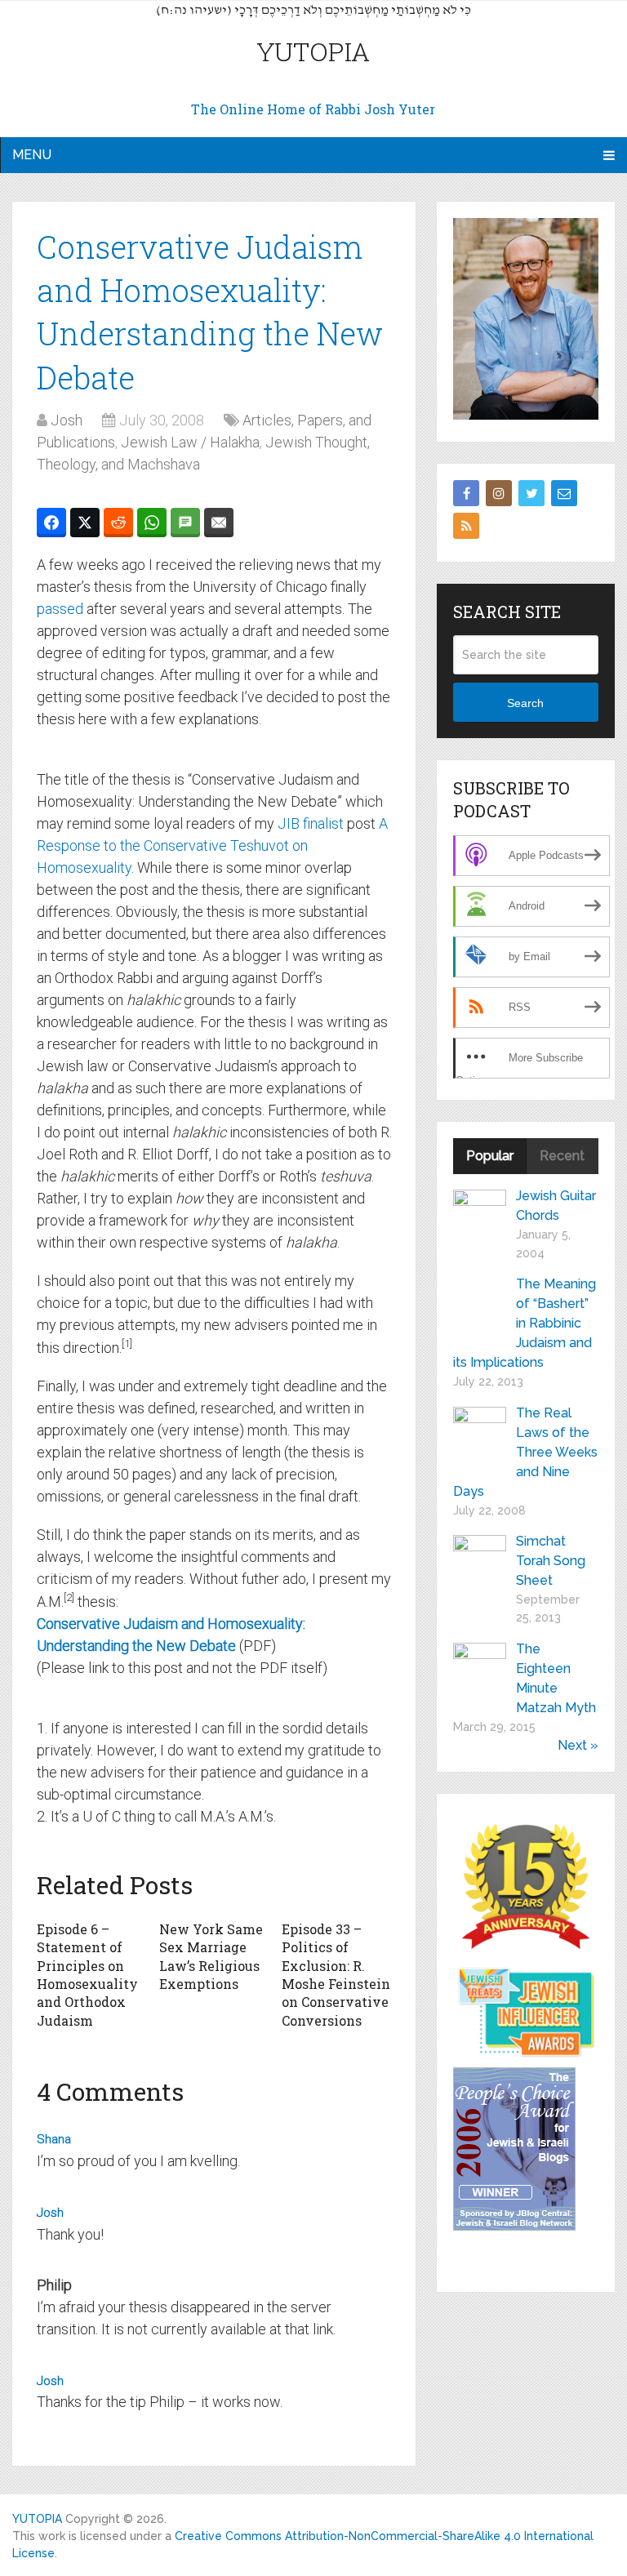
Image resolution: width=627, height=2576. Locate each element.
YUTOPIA (313, 51)
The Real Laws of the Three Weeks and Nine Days (525, 1452)
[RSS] (466, 526)
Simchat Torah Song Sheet (551, 1561)
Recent (562, 1156)
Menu (32, 155)
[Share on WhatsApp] (152, 523)
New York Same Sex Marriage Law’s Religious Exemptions (211, 1956)
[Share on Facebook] (51, 523)
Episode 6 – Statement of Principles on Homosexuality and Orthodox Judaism (87, 1975)
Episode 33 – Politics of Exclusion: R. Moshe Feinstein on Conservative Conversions (336, 1975)
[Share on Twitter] (85, 523)
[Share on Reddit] (118, 523)
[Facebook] (466, 493)
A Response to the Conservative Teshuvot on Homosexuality (212, 845)
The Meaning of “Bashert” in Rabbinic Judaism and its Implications (525, 1323)
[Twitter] (531, 493)
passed (60, 609)
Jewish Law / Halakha (190, 442)
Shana (54, 2139)
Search (525, 703)
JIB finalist (311, 823)
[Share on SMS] (185, 523)
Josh (67, 420)
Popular (490, 1156)
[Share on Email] (219, 523)
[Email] (564, 493)
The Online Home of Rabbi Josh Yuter (313, 109)
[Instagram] (499, 493)
